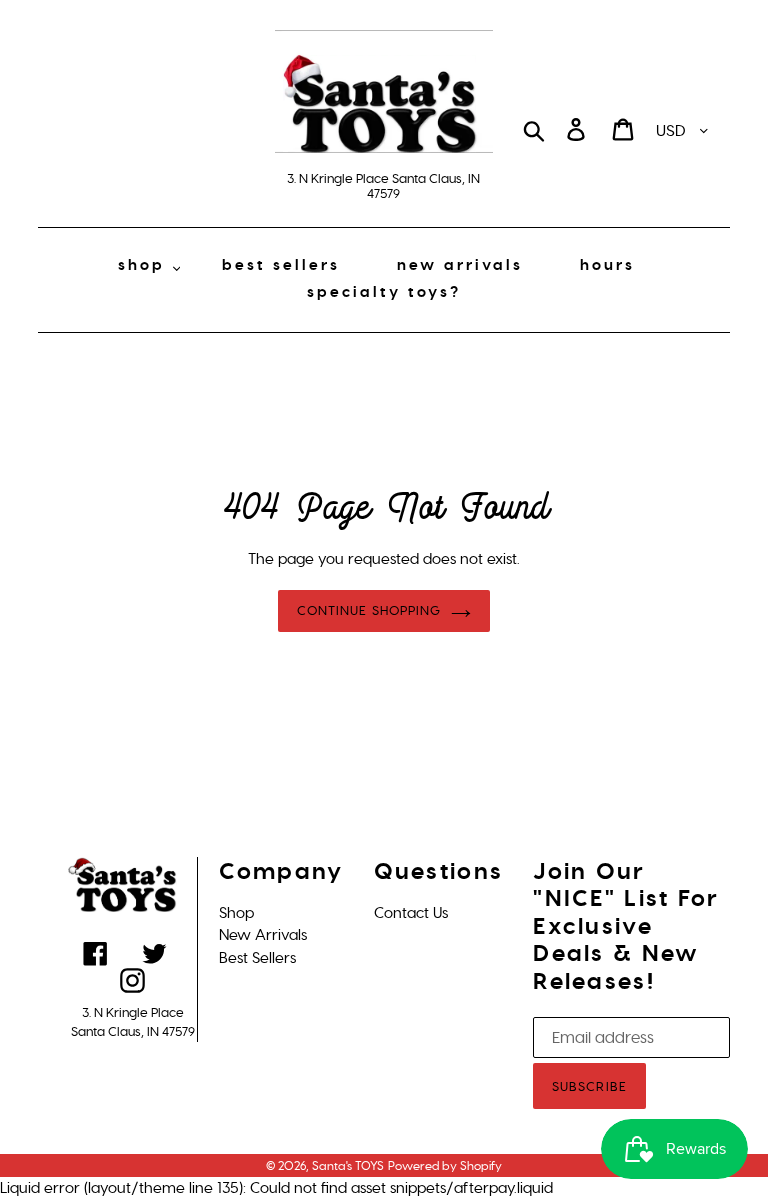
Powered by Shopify (445, 1166)
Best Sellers (257, 958)
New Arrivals (263, 935)
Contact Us (411, 913)
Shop (236, 913)
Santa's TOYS (348, 1166)
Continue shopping (369, 610)
